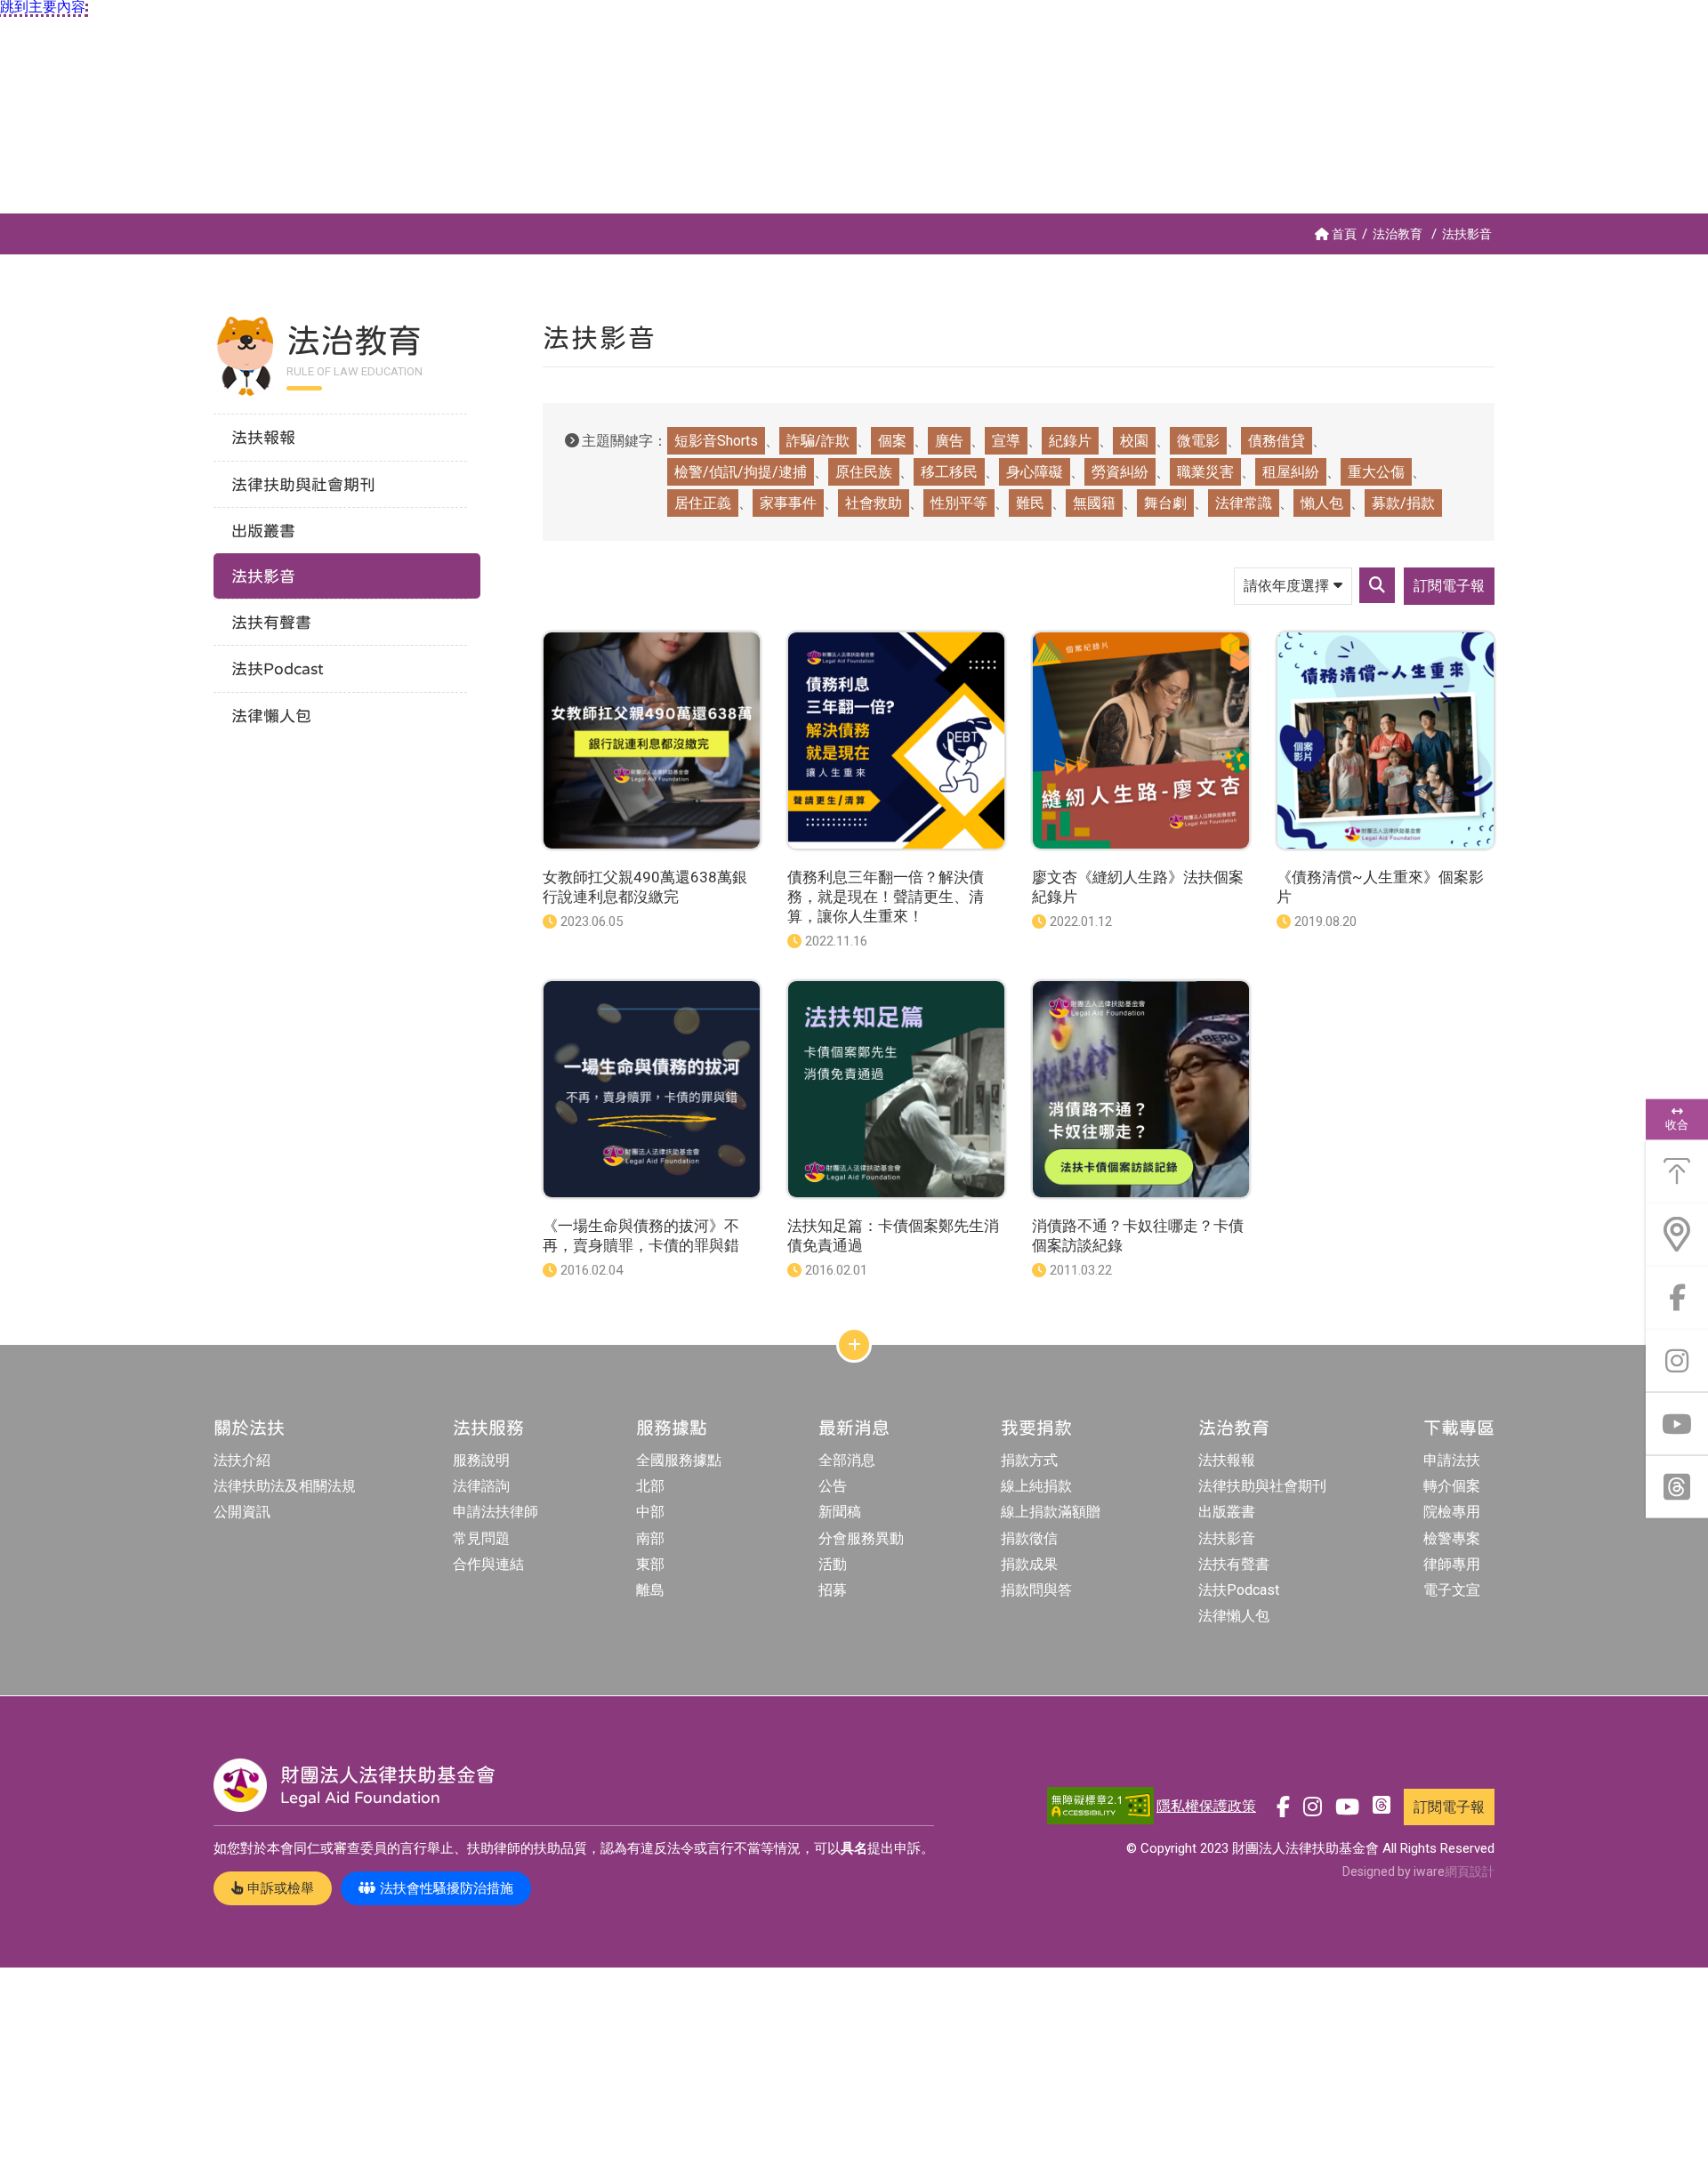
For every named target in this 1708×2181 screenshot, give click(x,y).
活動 (833, 1564)
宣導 (1006, 441)
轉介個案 (1452, 1486)
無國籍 (1094, 503)
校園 (1134, 441)
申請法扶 (1452, 1460)
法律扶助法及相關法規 (285, 1486)
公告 (833, 1486)
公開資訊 (242, 1512)
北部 (650, 1486)
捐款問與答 (1036, 1590)
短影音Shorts (716, 441)
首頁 (1344, 234)
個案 (892, 441)
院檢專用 (1452, 1512)
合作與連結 (488, 1564)
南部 (650, 1538)
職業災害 (1205, 472)
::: (4, 221)
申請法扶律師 (495, 1512)
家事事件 (788, 503)
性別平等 (959, 503)
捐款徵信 (1029, 1538)
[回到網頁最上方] (1677, 1171)
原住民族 (864, 472)
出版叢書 (1227, 1512)
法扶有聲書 (1234, 1564)
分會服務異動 (861, 1538)
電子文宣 (1452, 1590)
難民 (1030, 503)
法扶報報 (1227, 1460)
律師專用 (1452, 1564)
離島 (650, 1590)
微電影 (1198, 441)
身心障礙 (1035, 472)
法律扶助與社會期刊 (1262, 1486)
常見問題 (481, 1538)
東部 (650, 1564)
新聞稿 (840, 1512)
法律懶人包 (1234, 1616)
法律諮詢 (481, 1486)
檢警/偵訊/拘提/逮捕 (741, 472)
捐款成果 (1029, 1564)
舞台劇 (1165, 503)
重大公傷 (1376, 472)
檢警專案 (1452, 1538)
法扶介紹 (242, 1460)
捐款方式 (1029, 1460)
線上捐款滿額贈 (1051, 1512)
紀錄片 (1070, 441)
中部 (650, 1512)
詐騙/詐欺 (818, 441)
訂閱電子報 (1449, 586)
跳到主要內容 (43, 7)
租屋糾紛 (1291, 472)
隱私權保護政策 (1206, 1806)
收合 (1677, 1125)
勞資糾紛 (1120, 472)
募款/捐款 (1403, 503)
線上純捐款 (1036, 1486)
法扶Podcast (1239, 1590)
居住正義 (703, 503)
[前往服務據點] (1677, 1235)
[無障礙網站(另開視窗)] (1100, 1807)
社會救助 (874, 503)
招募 (833, 1590)
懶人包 (1322, 503)
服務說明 (481, 1460)
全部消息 (847, 1460)
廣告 (949, 441)
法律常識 (1244, 503)
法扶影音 (1467, 234)
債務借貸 (1277, 441)
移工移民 (949, 472)
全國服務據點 (679, 1460)
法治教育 (1398, 234)
